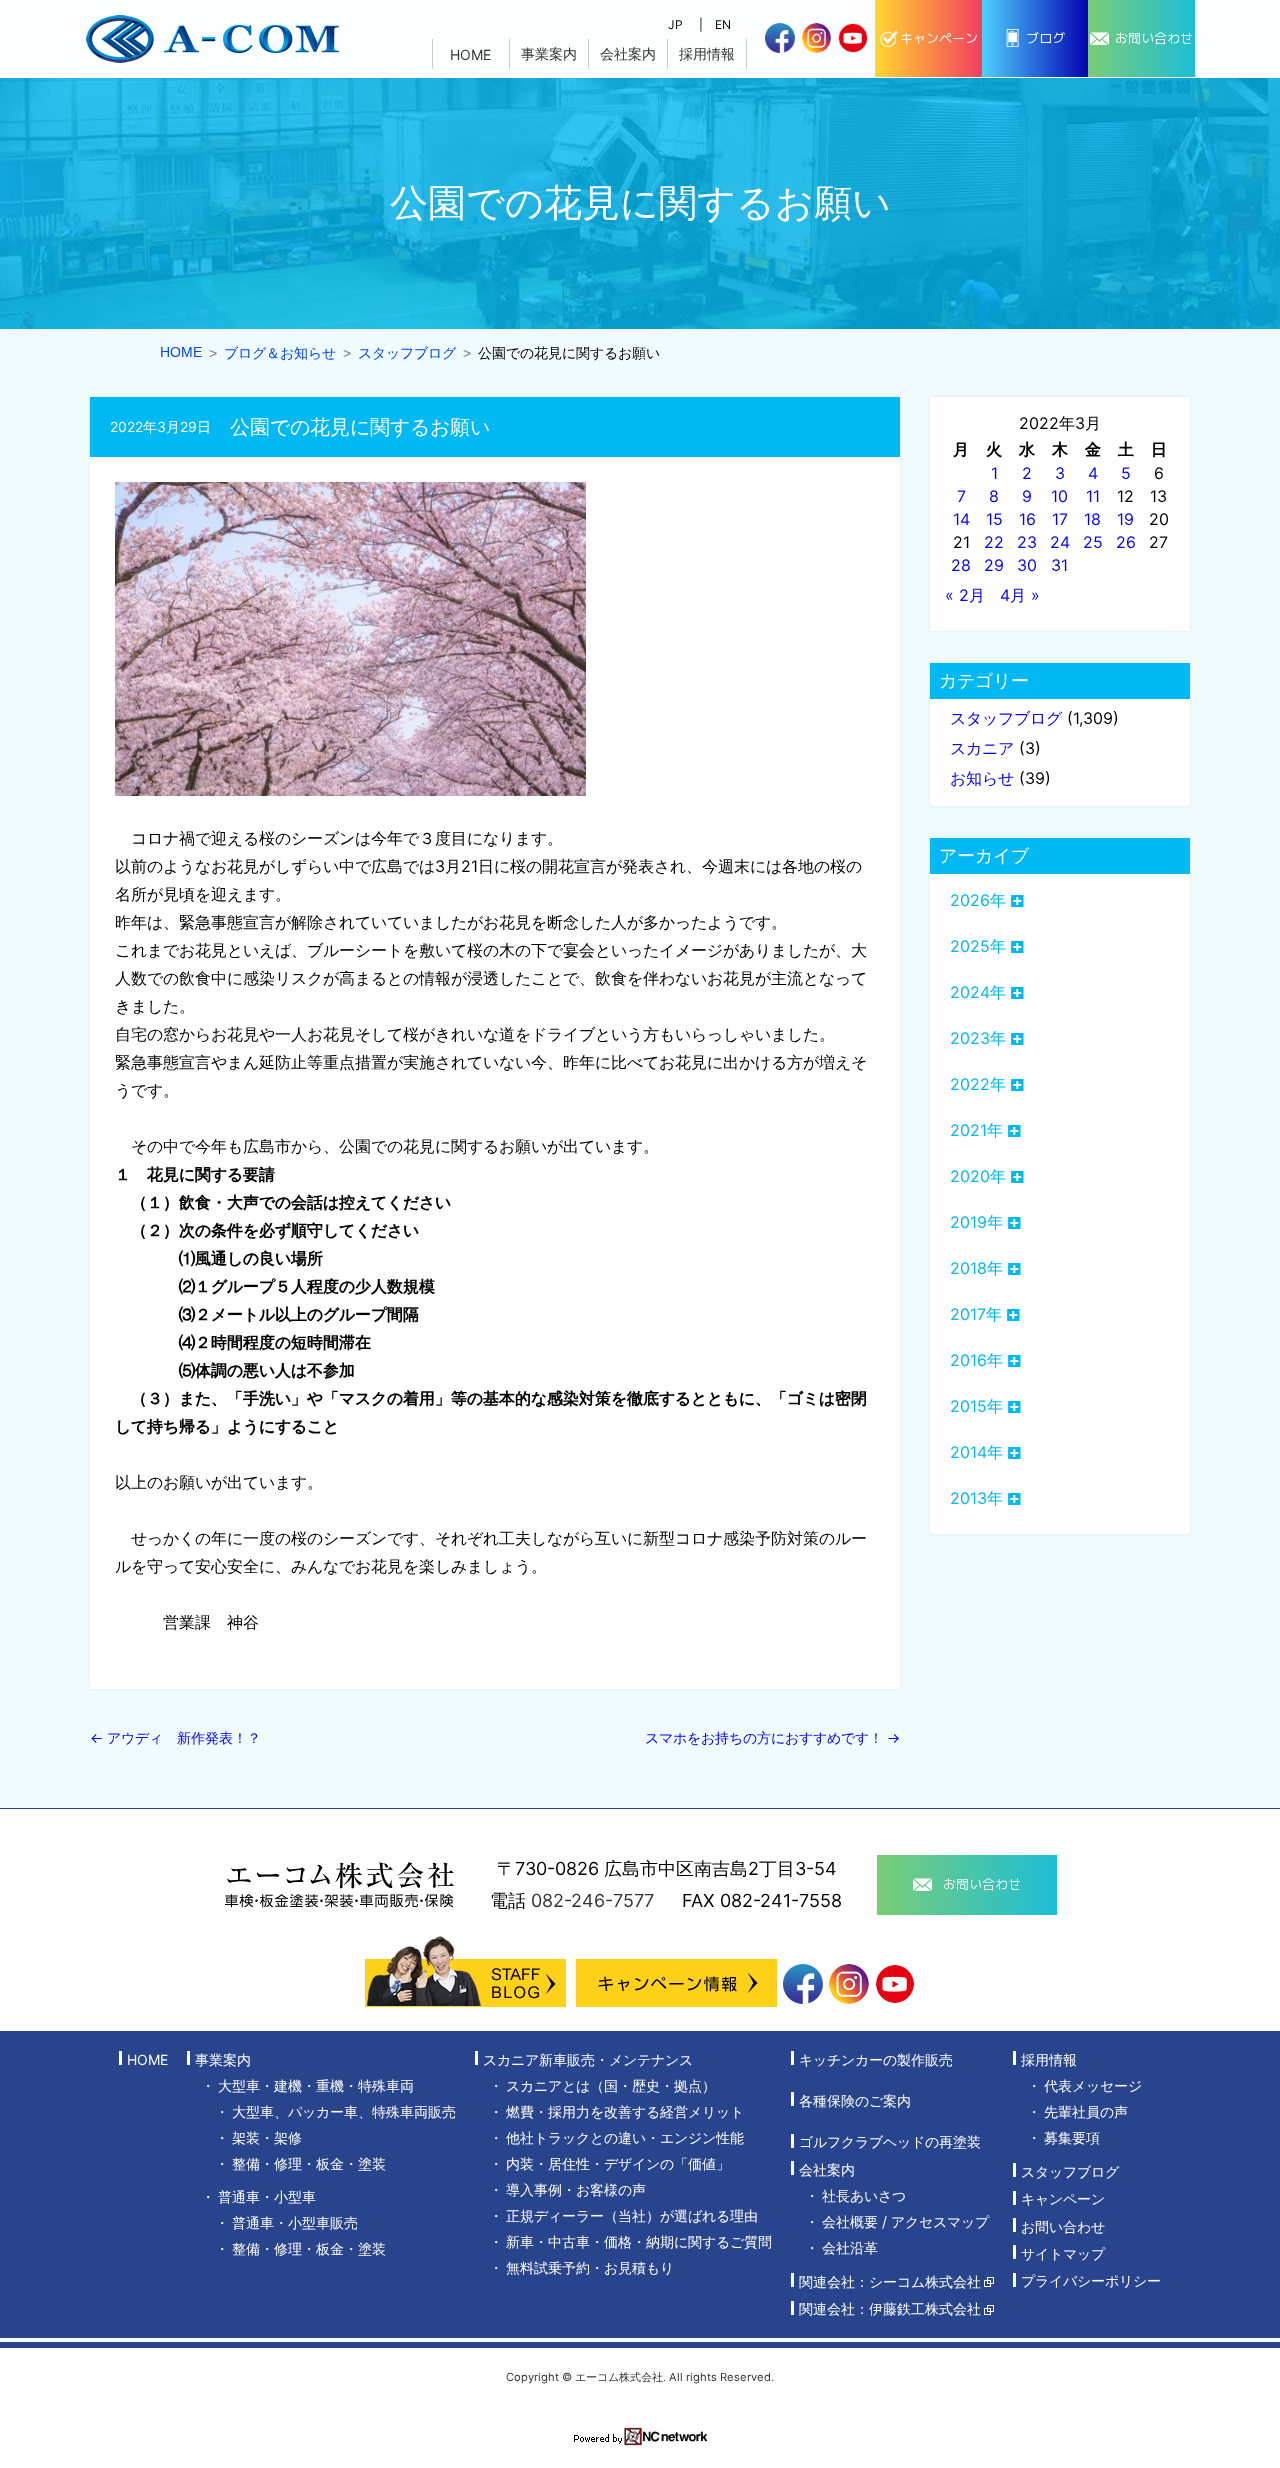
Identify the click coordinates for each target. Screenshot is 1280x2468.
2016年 (976, 1360)
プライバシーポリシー (1091, 2281)
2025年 (978, 946)
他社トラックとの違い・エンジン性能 (625, 2137)
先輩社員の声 (1086, 2111)
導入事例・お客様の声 (576, 2189)
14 (961, 519)
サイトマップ (1063, 2253)
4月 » (1020, 595)
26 (1126, 542)
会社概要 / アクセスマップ (905, 2221)
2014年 (976, 1452)
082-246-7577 (592, 1900)
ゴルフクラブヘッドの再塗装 (890, 2142)
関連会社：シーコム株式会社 (890, 2281)
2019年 (976, 1222)
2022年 (978, 1084)
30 (1027, 565)
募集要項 (1072, 2137)
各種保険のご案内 (855, 2100)
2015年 (976, 1406)
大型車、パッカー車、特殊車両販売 (344, 2111)
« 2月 (965, 595)
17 (1060, 519)
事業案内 (549, 53)
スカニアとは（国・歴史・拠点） (611, 2085)
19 (1125, 519)
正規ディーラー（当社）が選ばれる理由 (632, 2215)
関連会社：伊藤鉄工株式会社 (890, 2309)
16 (1027, 519)
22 (994, 542)
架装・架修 (267, 2137)
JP (675, 24)
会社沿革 (850, 2247)
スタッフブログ (1006, 718)
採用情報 (707, 53)
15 (994, 519)
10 (1059, 496)
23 (1027, 542)
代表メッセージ (1093, 2085)
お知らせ (982, 778)
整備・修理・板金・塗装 (309, 2163)
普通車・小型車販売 (295, 2222)
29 (994, 565)
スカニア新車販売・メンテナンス (588, 2059)
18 (1092, 519)
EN (723, 24)
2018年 (976, 1268)
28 (961, 565)
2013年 (976, 1498)
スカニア (982, 748)
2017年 (976, 1314)
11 (1093, 496)
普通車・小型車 (267, 2196)
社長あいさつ (864, 2195)
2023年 (978, 1038)
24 (1060, 542)
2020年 (978, 1176)
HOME (470, 54)
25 (1093, 542)
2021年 (976, 1130)
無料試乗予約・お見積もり (590, 2267)
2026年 (978, 900)
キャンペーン (1063, 2199)
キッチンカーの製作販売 (876, 2059)
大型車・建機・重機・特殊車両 (316, 2085)
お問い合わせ (1063, 2226)
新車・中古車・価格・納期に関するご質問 (639, 2241)
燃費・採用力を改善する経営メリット (625, 2111)
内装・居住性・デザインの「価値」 (618, 2163)
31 (1059, 565)
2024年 (978, 992)
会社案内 (628, 53)
